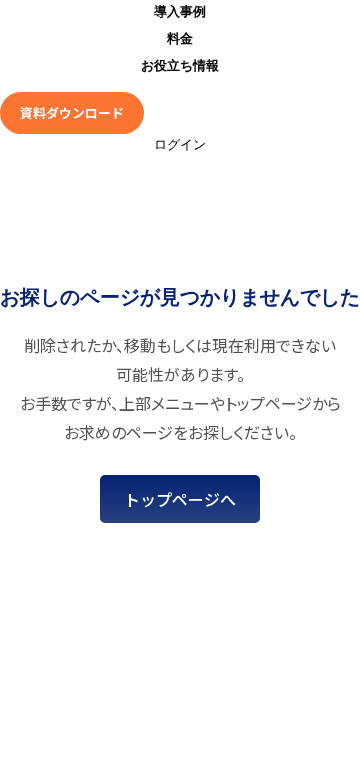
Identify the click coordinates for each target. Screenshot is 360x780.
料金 (180, 38)
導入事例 (180, 11)
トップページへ (180, 499)
